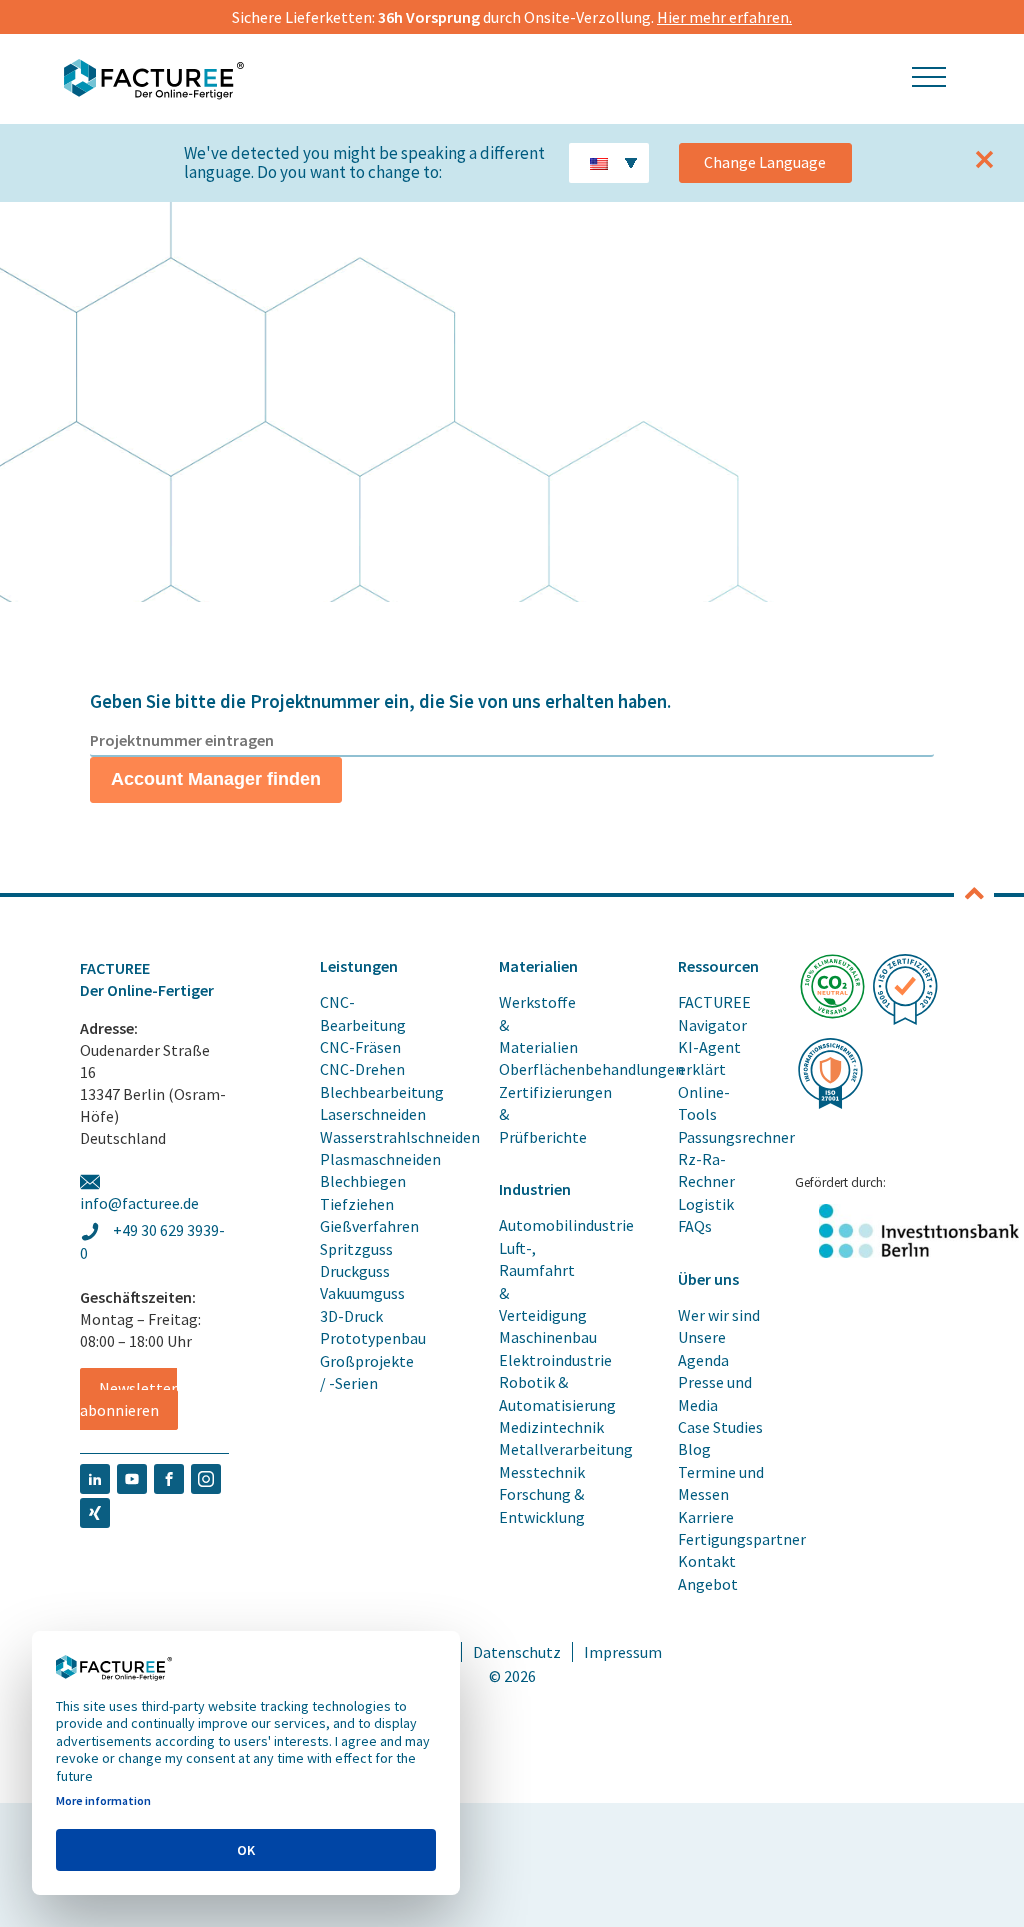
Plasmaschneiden (380, 1159)
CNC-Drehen (362, 1069)
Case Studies (720, 1427)
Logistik (706, 1204)
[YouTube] (132, 1476)
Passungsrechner (736, 1137)
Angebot (708, 1584)
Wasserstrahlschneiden (400, 1137)
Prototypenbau (373, 1338)
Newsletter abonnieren (128, 1399)
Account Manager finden (216, 779)
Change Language (765, 162)
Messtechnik (542, 1472)
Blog (694, 1449)
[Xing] (95, 1510)
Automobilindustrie (566, 1225)
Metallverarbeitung (566, 1449)
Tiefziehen (357, 1204)
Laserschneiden (373, 1114)
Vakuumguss (362, 1293)
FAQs (695, 1226)
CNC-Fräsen (360, 1047)
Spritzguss (356, 1249)
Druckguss (355, 1271)
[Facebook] (169, 1476)
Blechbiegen (363, 1181)
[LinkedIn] (95, 1476)
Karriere (706, 1517)
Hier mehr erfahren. (724, 17)
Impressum (623, 1652)
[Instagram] (206, 1476)
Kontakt (707, 1561)
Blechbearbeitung (382, 1092)
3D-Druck (351, 1316)
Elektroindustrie (555, 1360)
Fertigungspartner (742, 1539)
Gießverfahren (369, 1226)
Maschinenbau (548, 1337)
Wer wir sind (719, 1315)
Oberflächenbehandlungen (591, 1069)
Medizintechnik (551, 1427)
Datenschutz (517, 1652)
